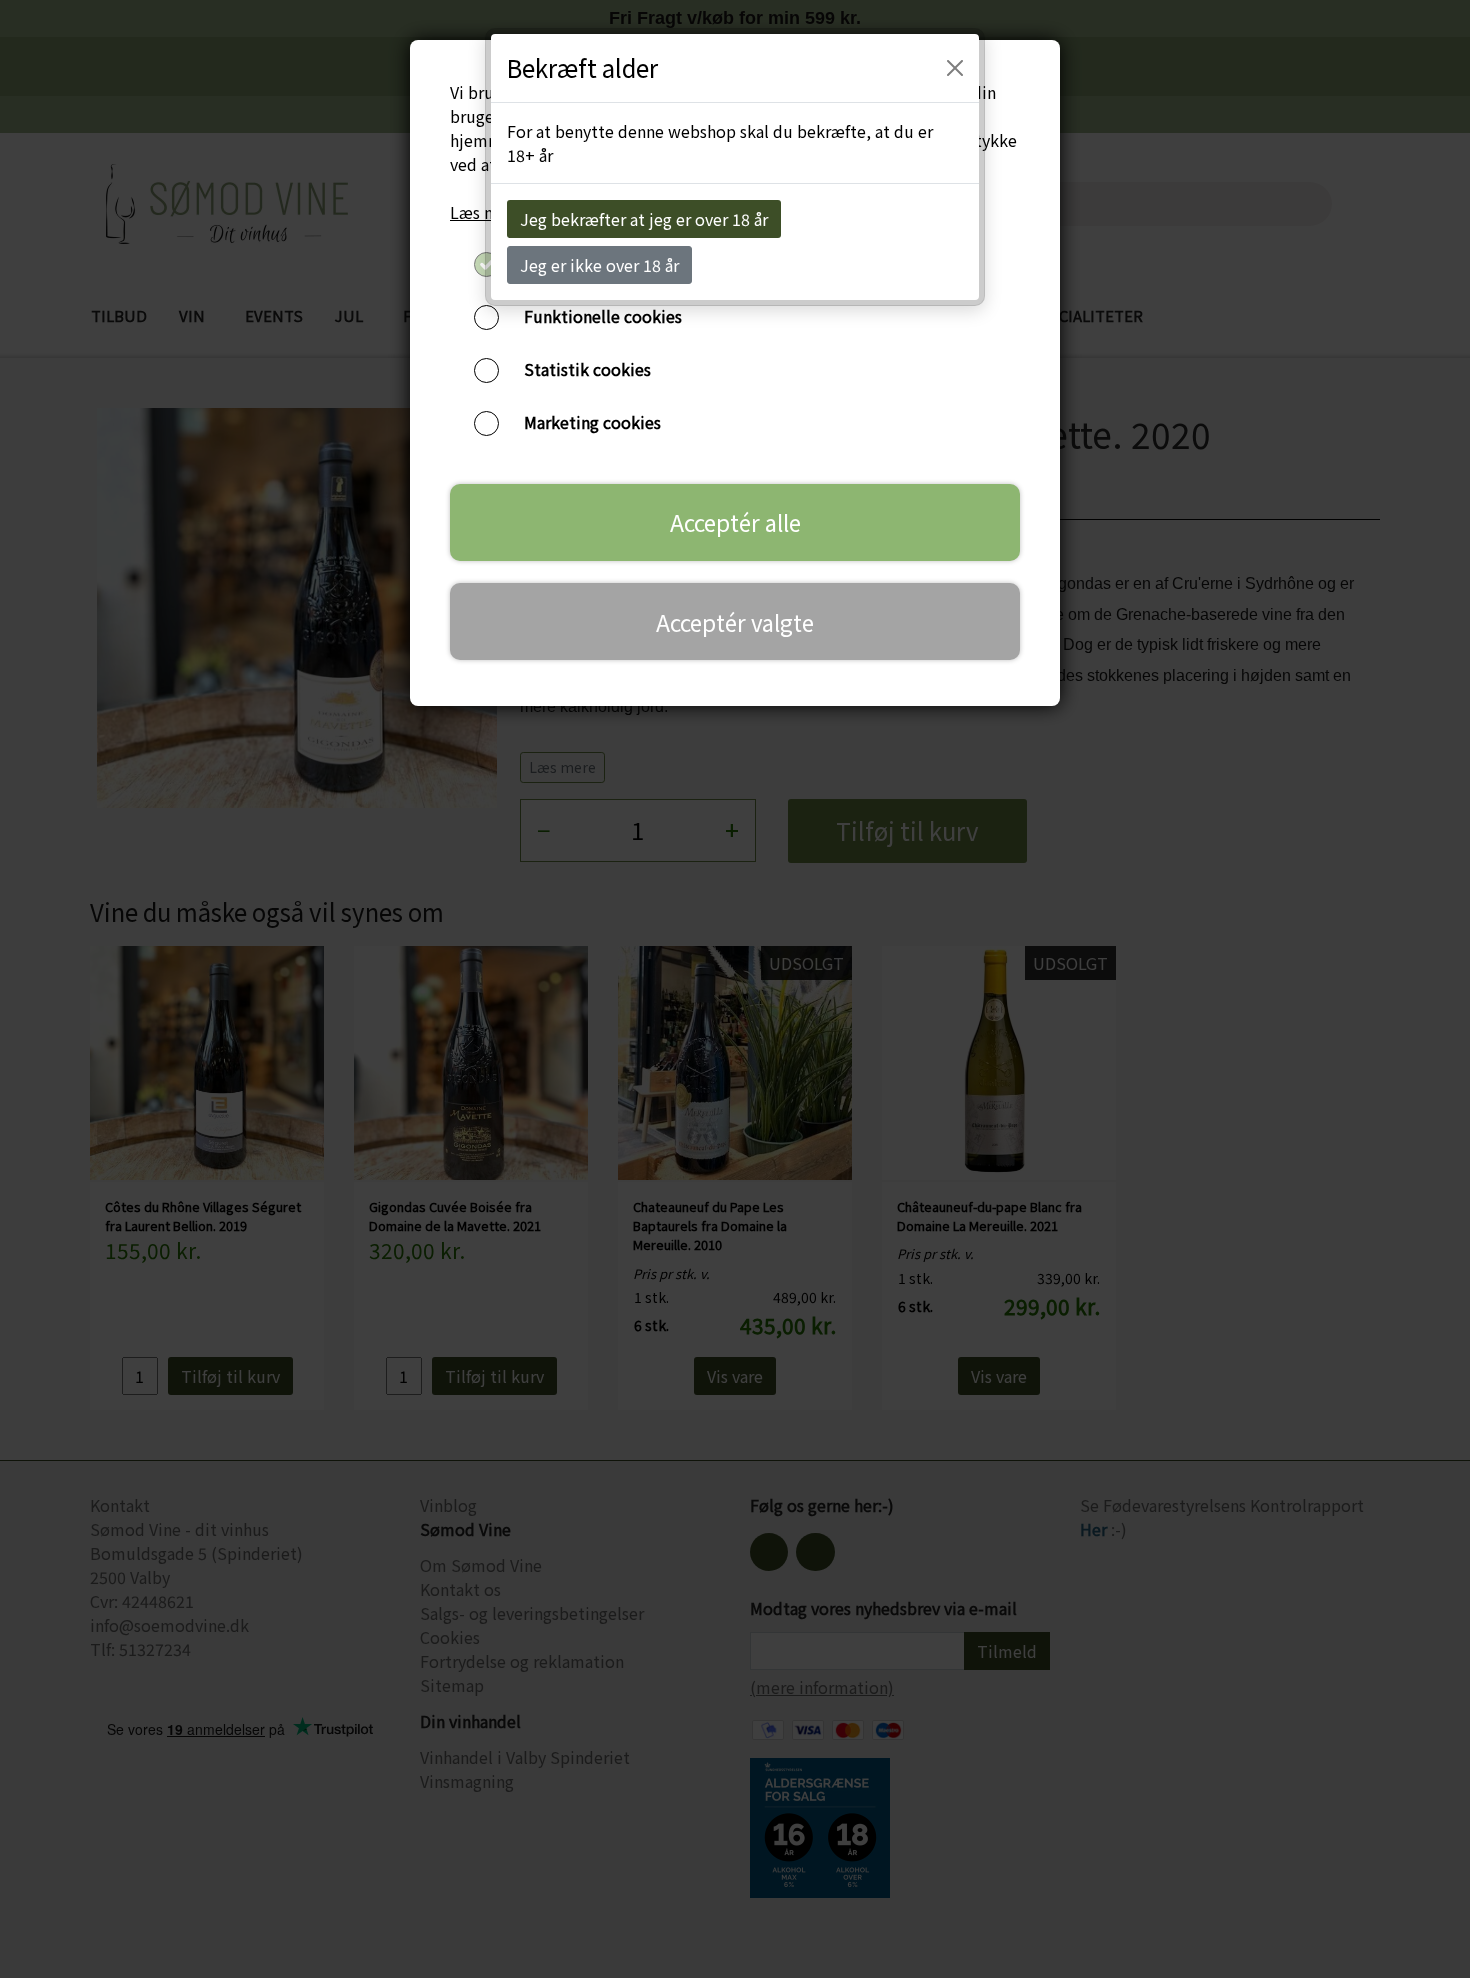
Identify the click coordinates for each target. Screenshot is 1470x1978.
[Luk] (955, 68)
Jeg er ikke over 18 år (599, 265)
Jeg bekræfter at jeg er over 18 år (644, 219)
